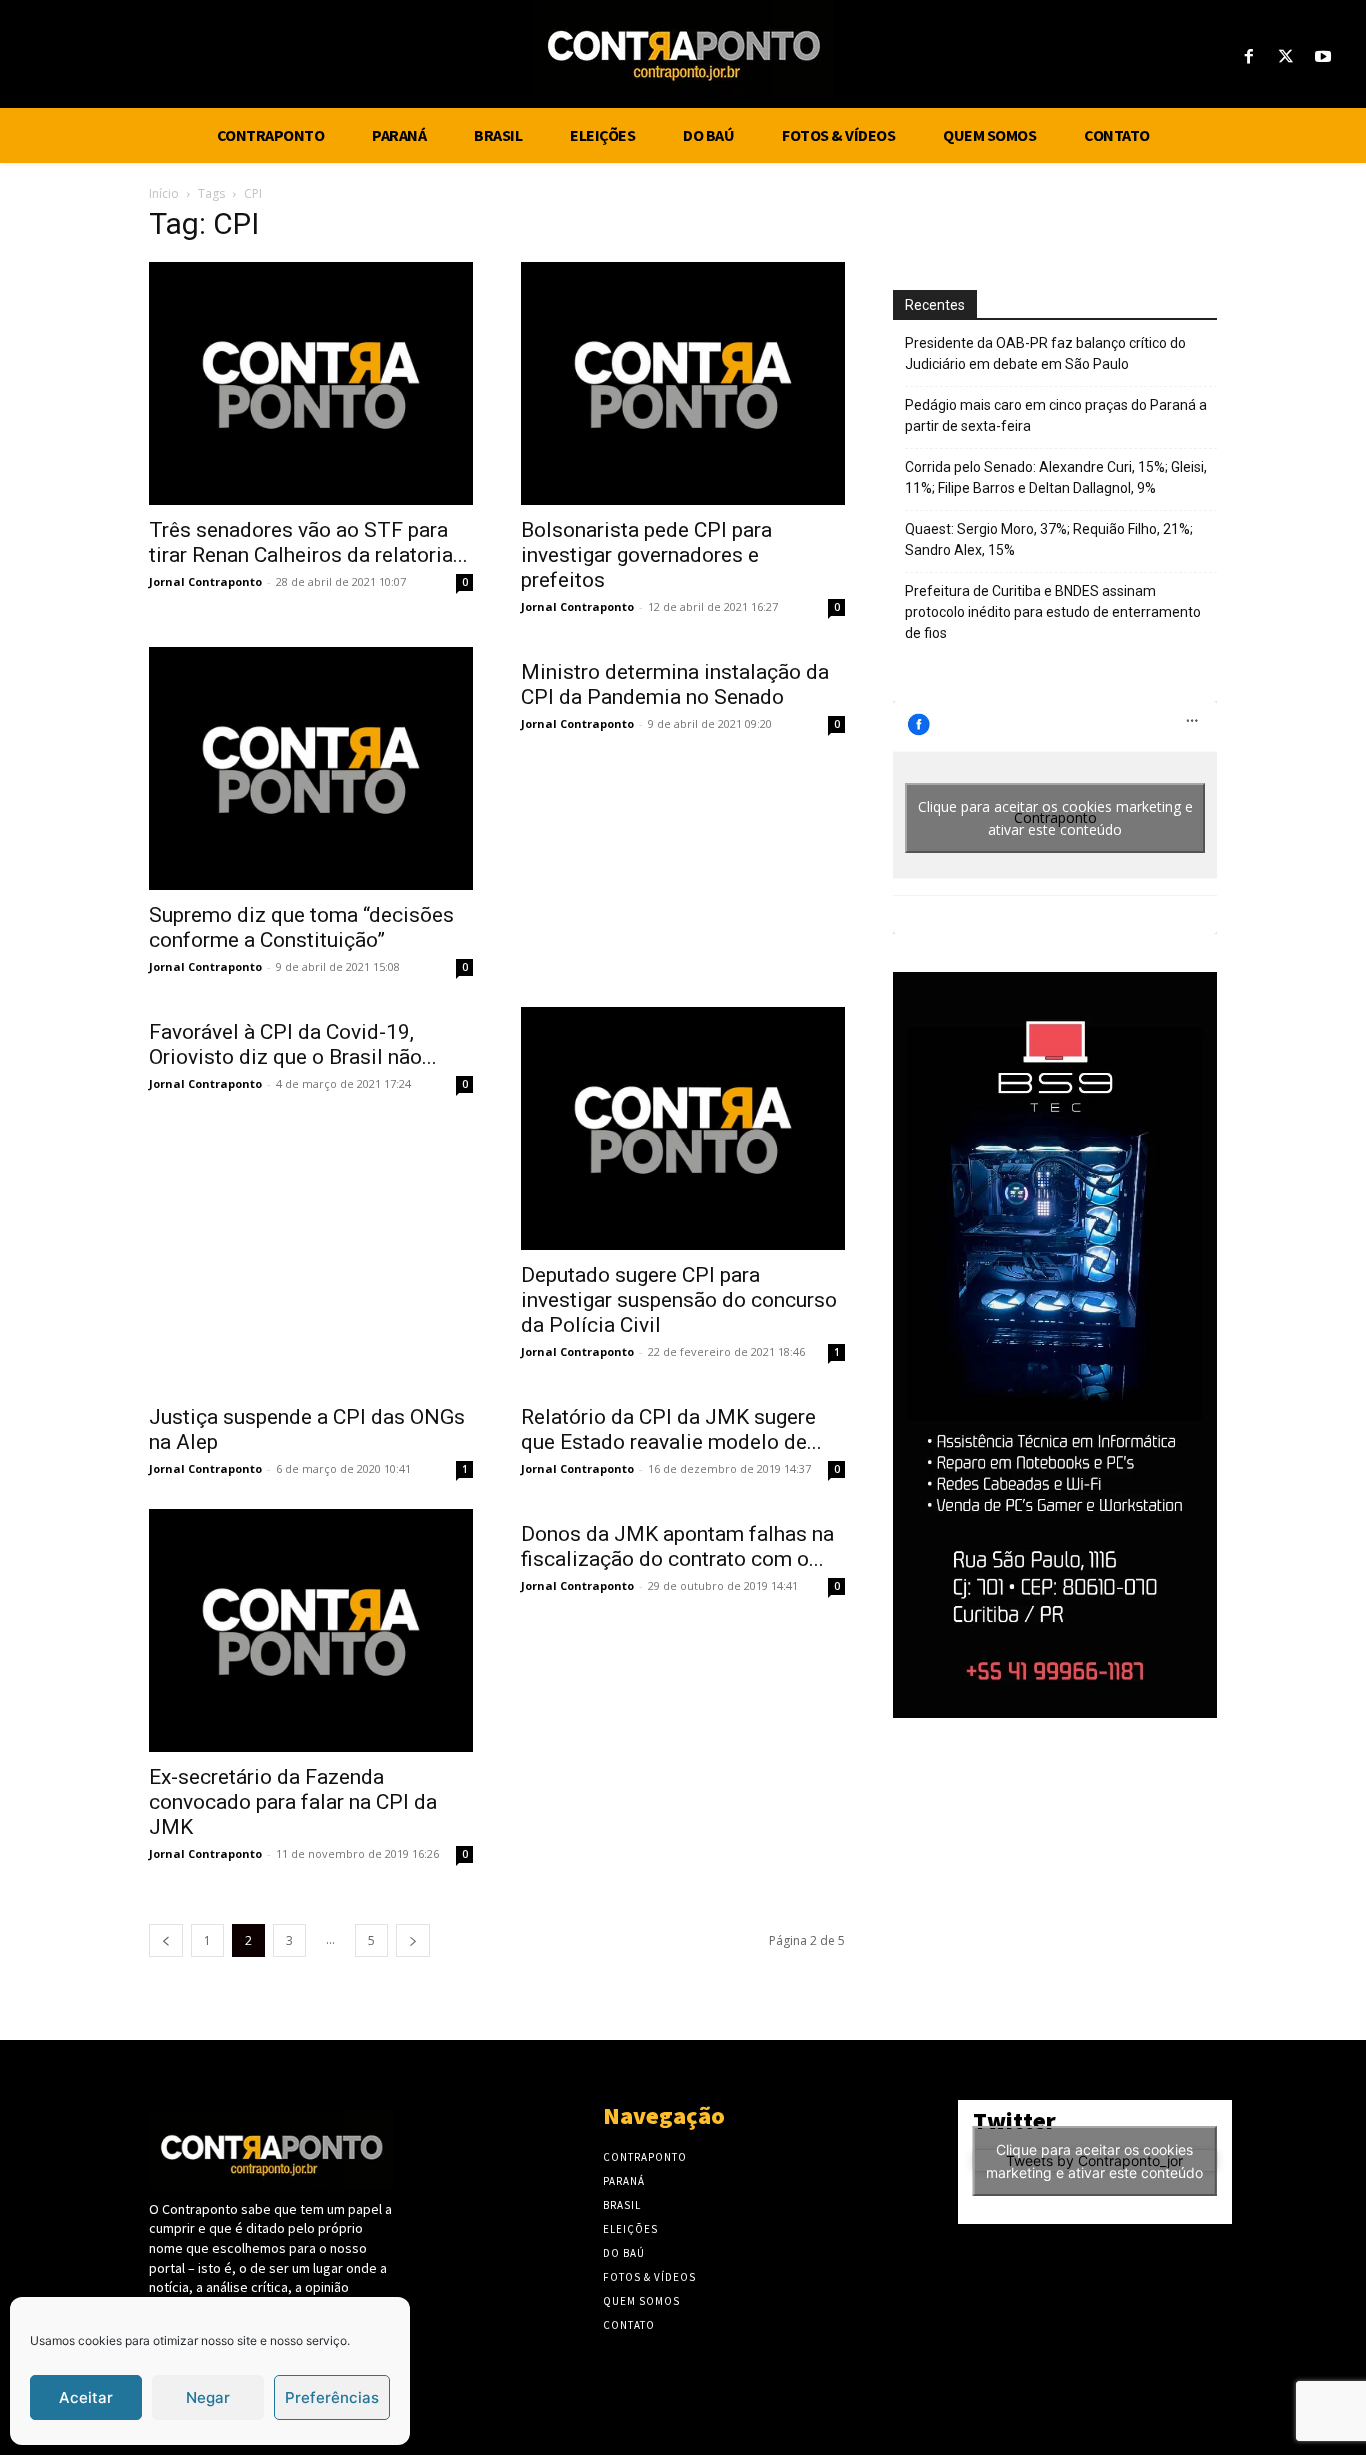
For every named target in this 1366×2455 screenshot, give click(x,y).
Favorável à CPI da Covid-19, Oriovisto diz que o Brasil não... (293, 1044)
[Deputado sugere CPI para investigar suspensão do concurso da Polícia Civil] (683, 1128)
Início (164, 193)
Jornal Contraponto (205, 581)
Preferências (332, 2397)
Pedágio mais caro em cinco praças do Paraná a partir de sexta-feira (1056, 415)
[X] (1286, 57)
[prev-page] (166, 1940)
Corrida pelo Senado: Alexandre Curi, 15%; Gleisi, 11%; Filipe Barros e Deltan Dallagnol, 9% (1056, 477)
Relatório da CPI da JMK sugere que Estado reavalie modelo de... (671, 1429)
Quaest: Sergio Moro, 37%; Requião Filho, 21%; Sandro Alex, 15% (1049, 539)
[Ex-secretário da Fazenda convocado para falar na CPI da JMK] (311, 1630)
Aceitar (86, 2397)
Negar (208, 2397)
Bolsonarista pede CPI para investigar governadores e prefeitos (646, 555)
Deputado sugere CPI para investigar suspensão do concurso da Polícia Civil (679, 1300)
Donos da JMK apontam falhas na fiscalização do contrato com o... (677, 1546)
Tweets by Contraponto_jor (1094, 2160)
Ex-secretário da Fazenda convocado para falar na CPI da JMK (293, 1802)
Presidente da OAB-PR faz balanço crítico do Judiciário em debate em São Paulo (1045, 353)
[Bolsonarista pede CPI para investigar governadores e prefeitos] (683, 383)
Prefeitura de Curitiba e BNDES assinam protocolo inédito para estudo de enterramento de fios (1053, 612)
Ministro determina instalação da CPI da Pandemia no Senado (675, 684)
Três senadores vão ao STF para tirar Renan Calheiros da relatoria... (308, 542)
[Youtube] (1323, 57)
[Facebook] (1248, 57)
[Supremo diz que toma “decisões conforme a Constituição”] (311, 768)
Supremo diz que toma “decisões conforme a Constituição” (301, 927)
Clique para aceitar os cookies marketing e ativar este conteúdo (1055, 818)
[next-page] (413, 1940)
